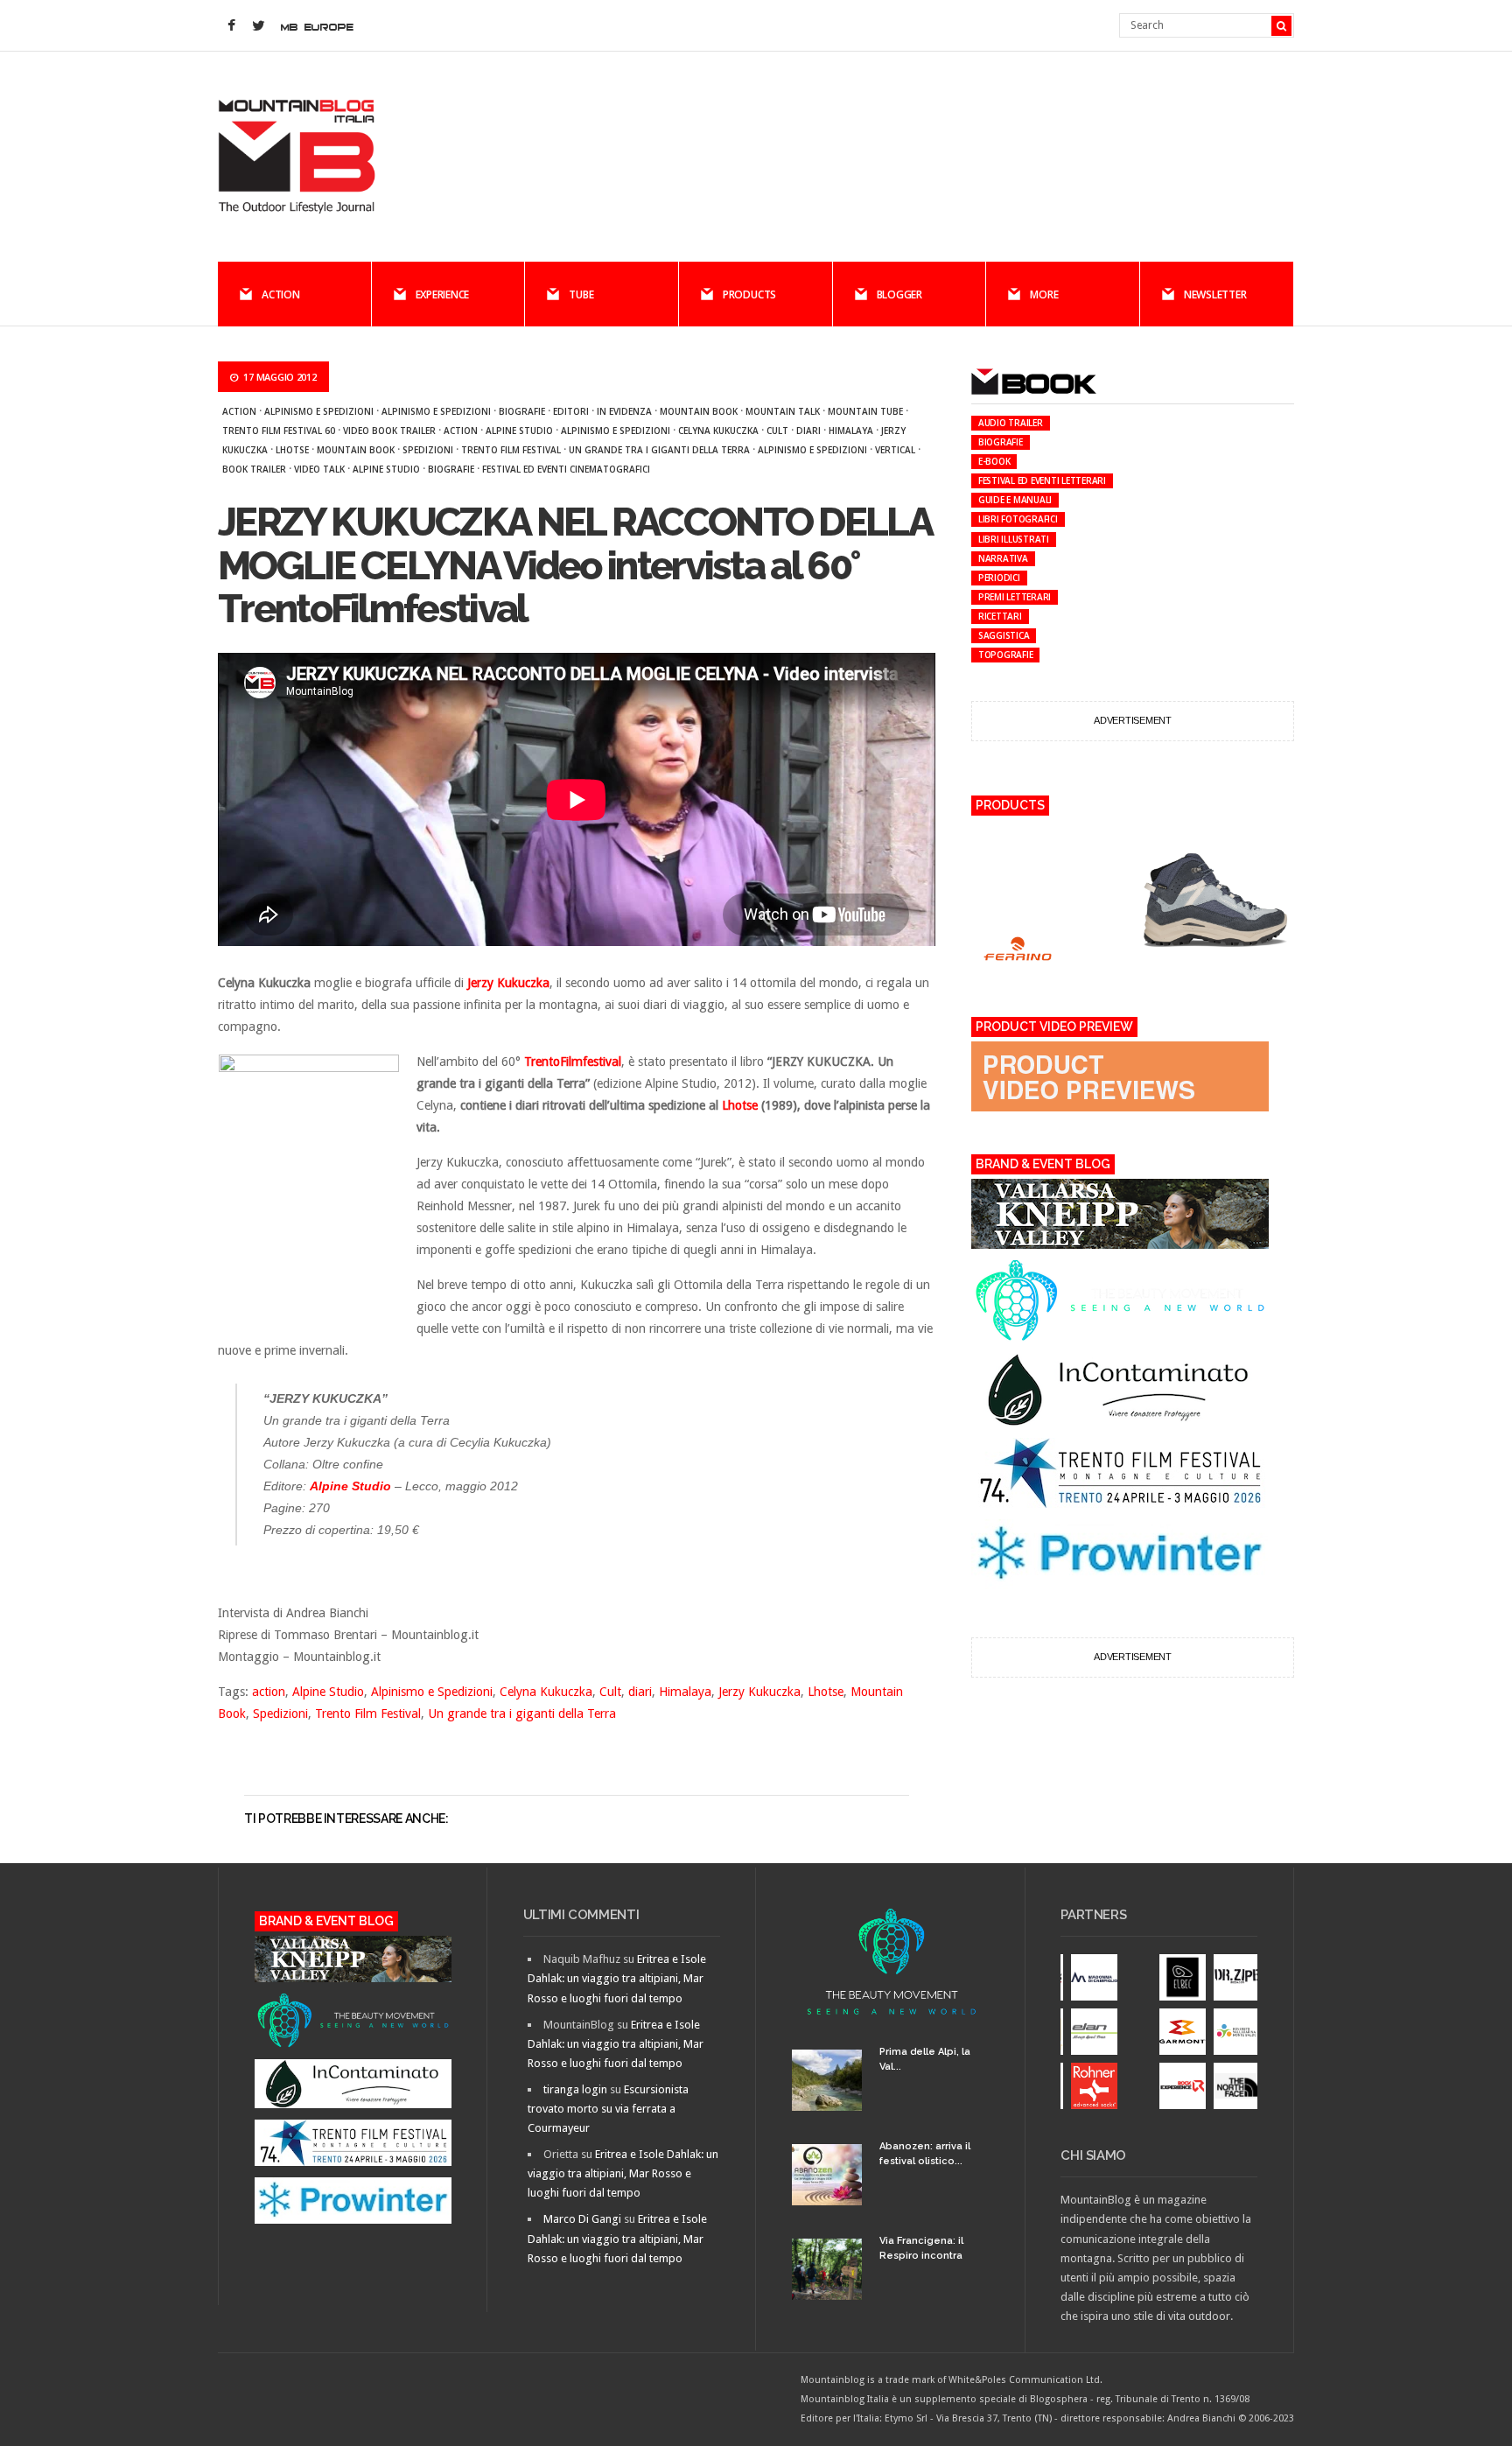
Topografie (1006, 655)
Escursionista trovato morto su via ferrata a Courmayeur (608, 2109)
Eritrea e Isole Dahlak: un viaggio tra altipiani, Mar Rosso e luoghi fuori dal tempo (617, 1978)
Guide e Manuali (1015, 500)
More (1044, 294)
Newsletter (1215, 294)
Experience (443, 294)
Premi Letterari (1015, 597)
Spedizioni (428, 450)
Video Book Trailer (389, 431)
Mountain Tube (865, 411)
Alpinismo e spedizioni (436, 411)
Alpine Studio (519, 431)
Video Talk (319, 469)
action (461, 431)
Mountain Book (699, 411)
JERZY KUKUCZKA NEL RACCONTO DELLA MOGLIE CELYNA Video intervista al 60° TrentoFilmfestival (574, 565)
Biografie (522, 411)
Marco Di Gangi (582, 2219)
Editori (571, 411)
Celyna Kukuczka (718, 431)
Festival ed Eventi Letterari (1042, 480)
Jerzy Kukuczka (759, 1692)
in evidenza (624, 411)
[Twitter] (258, 26)
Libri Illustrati (1014, 539)
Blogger (899, 294)
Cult (777, 431)
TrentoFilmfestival (573, 1062)
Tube (581, 294)
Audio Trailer (1011, 423)
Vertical (895, 450)
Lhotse (292, 450)
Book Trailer (254, 469)
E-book (994, 461)
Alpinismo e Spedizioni (319, 411)
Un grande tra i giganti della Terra (659, 450)
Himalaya (851, 431)
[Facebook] (231, 26)
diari (808, 431)
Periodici (999, 578)
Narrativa (1003, 558)
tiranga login (575, 2089)
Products (749, 294)
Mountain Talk (783, 411)
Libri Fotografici (1018, 519)
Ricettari (1000, 616)
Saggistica (1004, 635)
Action (281, 294)
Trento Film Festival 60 (279, 431)
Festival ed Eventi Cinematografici (566, 469)
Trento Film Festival (511, 450)
